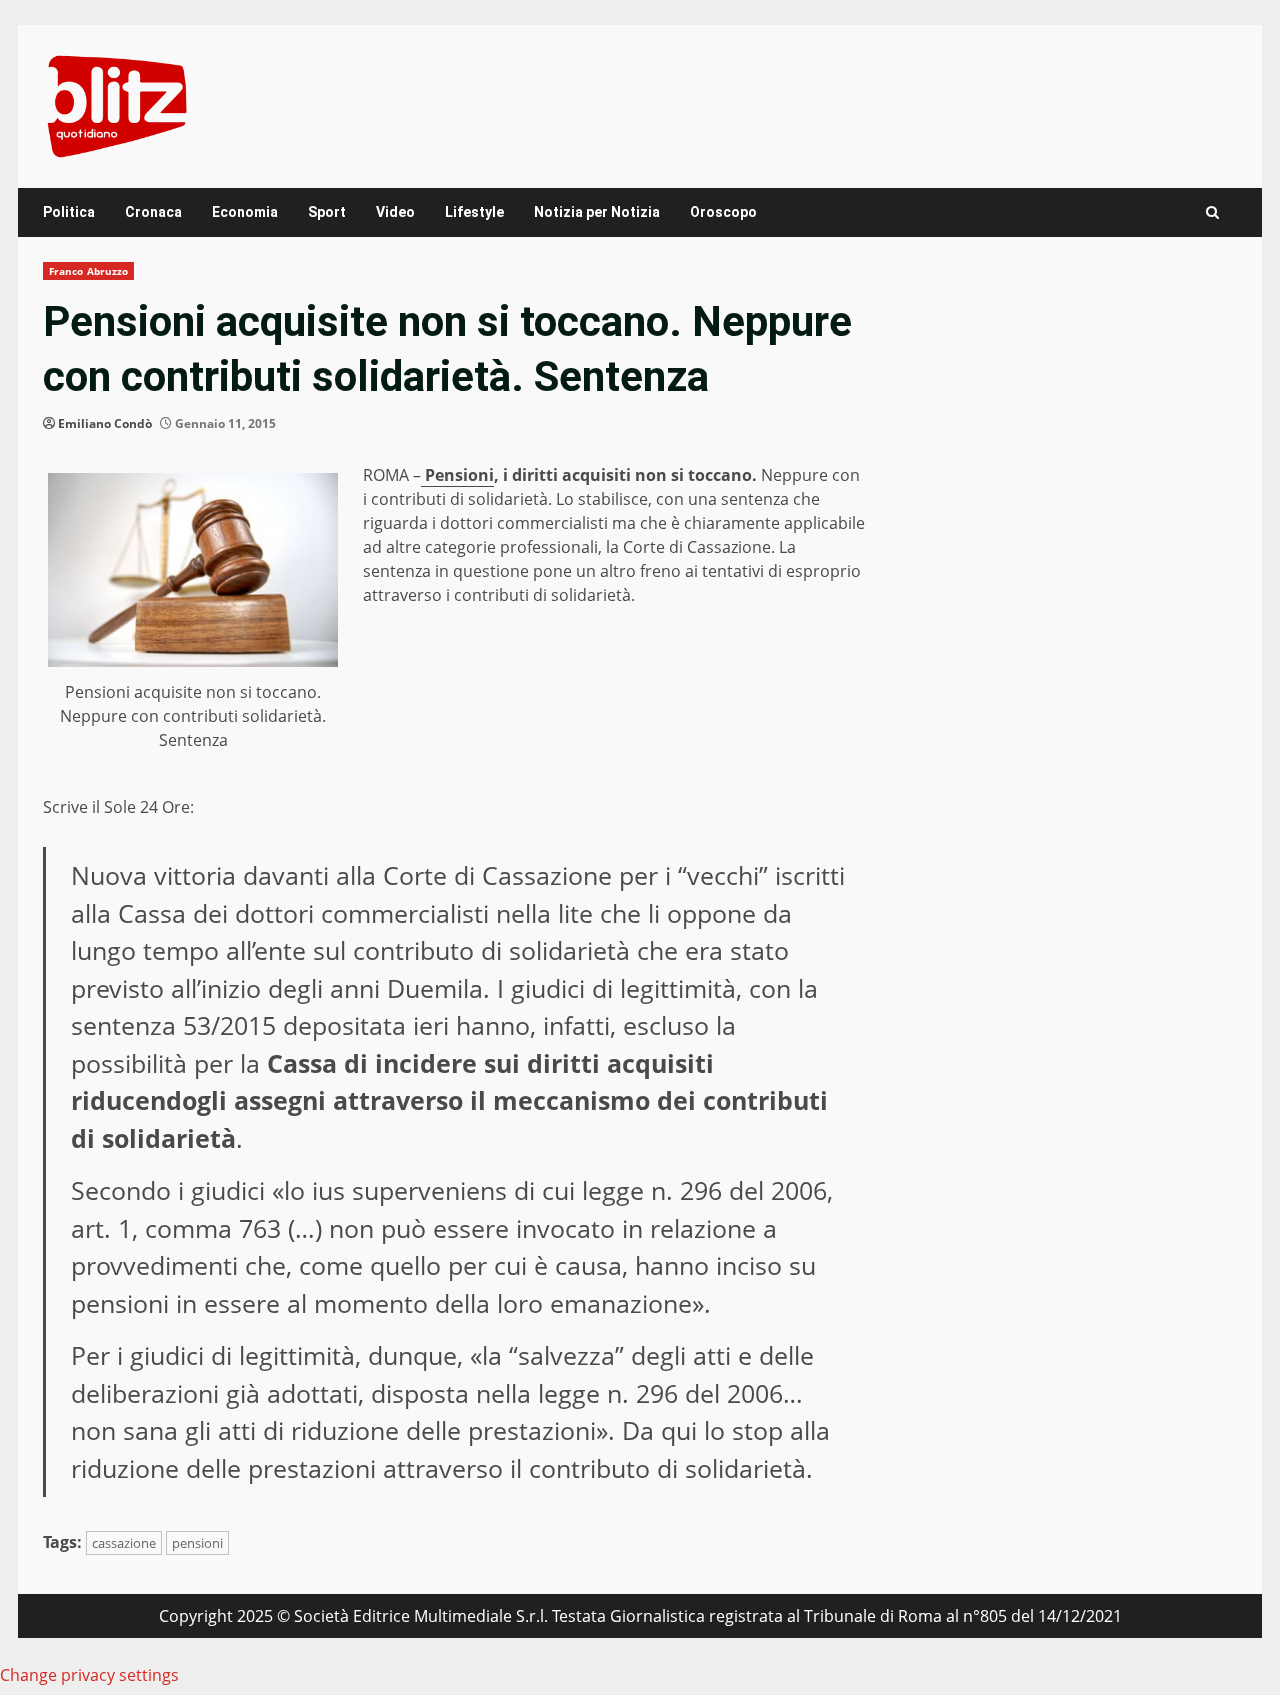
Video (395, 212)
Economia (245, 212)
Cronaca (153, 212)
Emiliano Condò (105, 423)
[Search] (1212, 212)
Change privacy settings (89, 1675)
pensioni (197, 1543)
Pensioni (457, 475)
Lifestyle (474, 212)
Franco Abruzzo (88, 271)
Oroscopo (723, 212)
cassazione (124, 1543)
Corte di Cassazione (497, 875)
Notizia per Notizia (597, 212)
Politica (69, 212)
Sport (327, 212)
